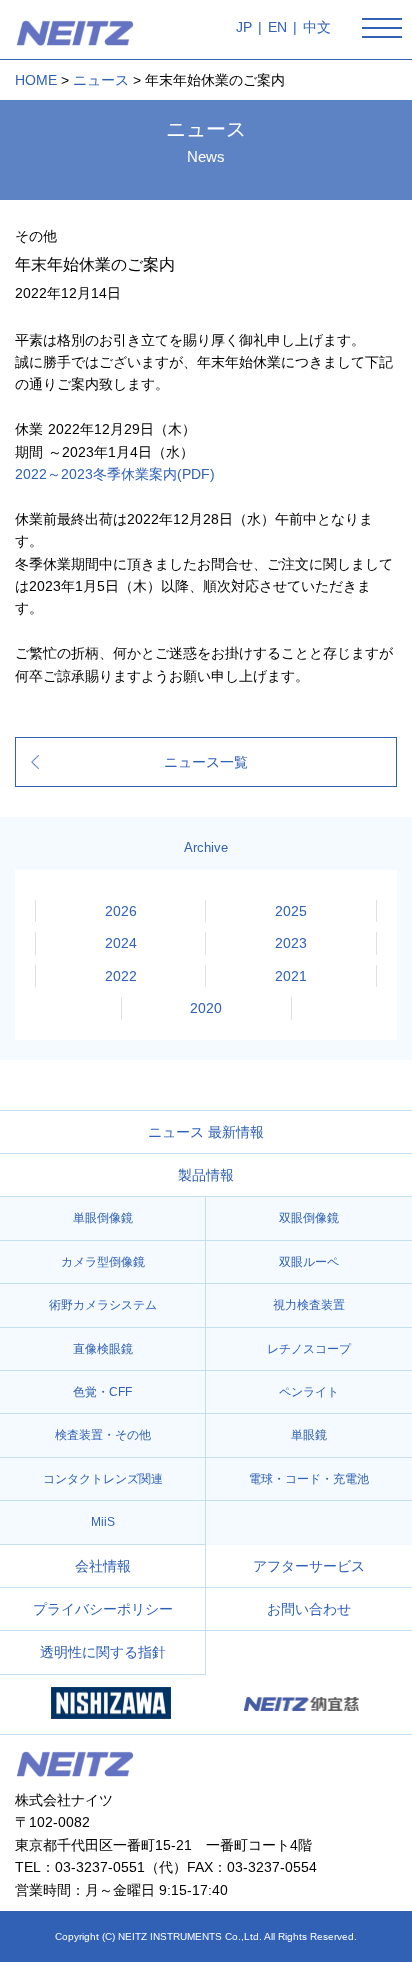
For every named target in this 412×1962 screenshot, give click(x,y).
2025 (291, 911)
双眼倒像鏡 (309, 1218)
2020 (206, 1008)
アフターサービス (309, 1566)
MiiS (103, 1522)
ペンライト (309, 1392)
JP (244, 27)
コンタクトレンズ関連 (103, 1479)
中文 (317, 27)
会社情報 (103, 1566)
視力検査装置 (309, 1305)
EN (277, 27)
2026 (121, 911)
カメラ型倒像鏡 (103, 1262)
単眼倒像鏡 (103, 1218)
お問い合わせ (309, 1609)
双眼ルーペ (309, 1262)
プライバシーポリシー (103, 1609)
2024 (121, 943)
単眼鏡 (309, 1435)
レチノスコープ (309, 1349)
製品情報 (206, 1175)
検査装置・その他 (103, 1435)
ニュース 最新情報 (206, 1132)
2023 (291, 943)
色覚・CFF (102, 1392)
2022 (121, 976)
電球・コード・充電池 (309, 1479)
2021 (291, 976)
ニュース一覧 (206, 762)
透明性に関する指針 (103, 1652)
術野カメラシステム (103, 1305)
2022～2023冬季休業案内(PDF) (115, 474)
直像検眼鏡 (103, 1349)
